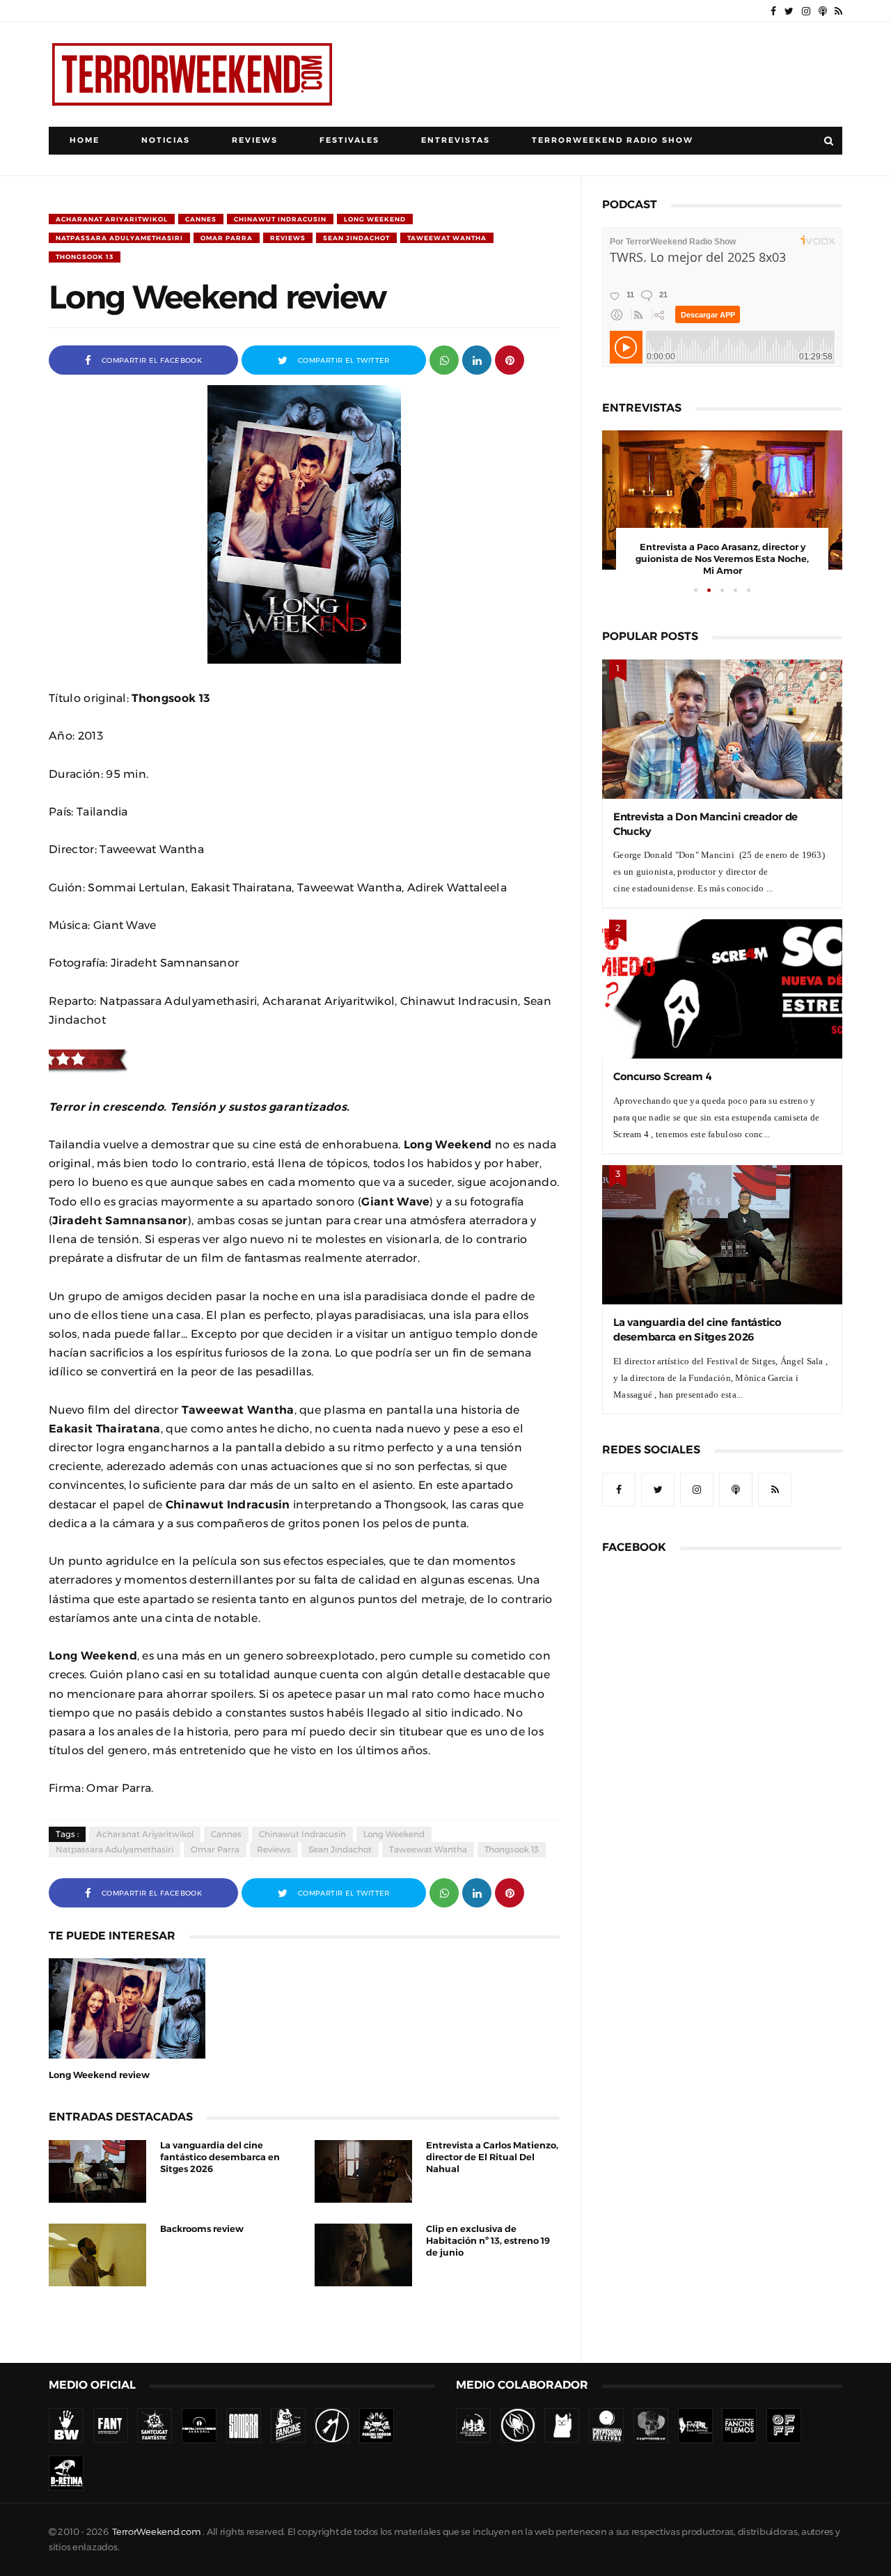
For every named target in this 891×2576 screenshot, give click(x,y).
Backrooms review (202, 2229)
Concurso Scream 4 (662, 1076)
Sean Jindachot (356, 238)
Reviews (255, 140)
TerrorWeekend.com (156, 2532)
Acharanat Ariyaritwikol (112, 219)
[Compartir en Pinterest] (510, 359)
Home (85, 140)
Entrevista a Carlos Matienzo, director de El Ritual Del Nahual (492, 2157)
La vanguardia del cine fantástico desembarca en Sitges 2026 (220, 2157)
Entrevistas (456, 140)
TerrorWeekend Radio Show (613, 140)
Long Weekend (375, 219)
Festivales (349, 140)
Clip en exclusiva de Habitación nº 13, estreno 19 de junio (488, 2241)
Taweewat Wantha (447, 238)
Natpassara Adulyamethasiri (119, 238)
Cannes (201, 219)
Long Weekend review (99, 2075)
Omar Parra (227, 238)
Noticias (166, 140)
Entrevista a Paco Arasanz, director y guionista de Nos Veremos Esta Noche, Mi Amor (722, 559)
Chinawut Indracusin (280, 219)
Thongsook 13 (85, 257)
